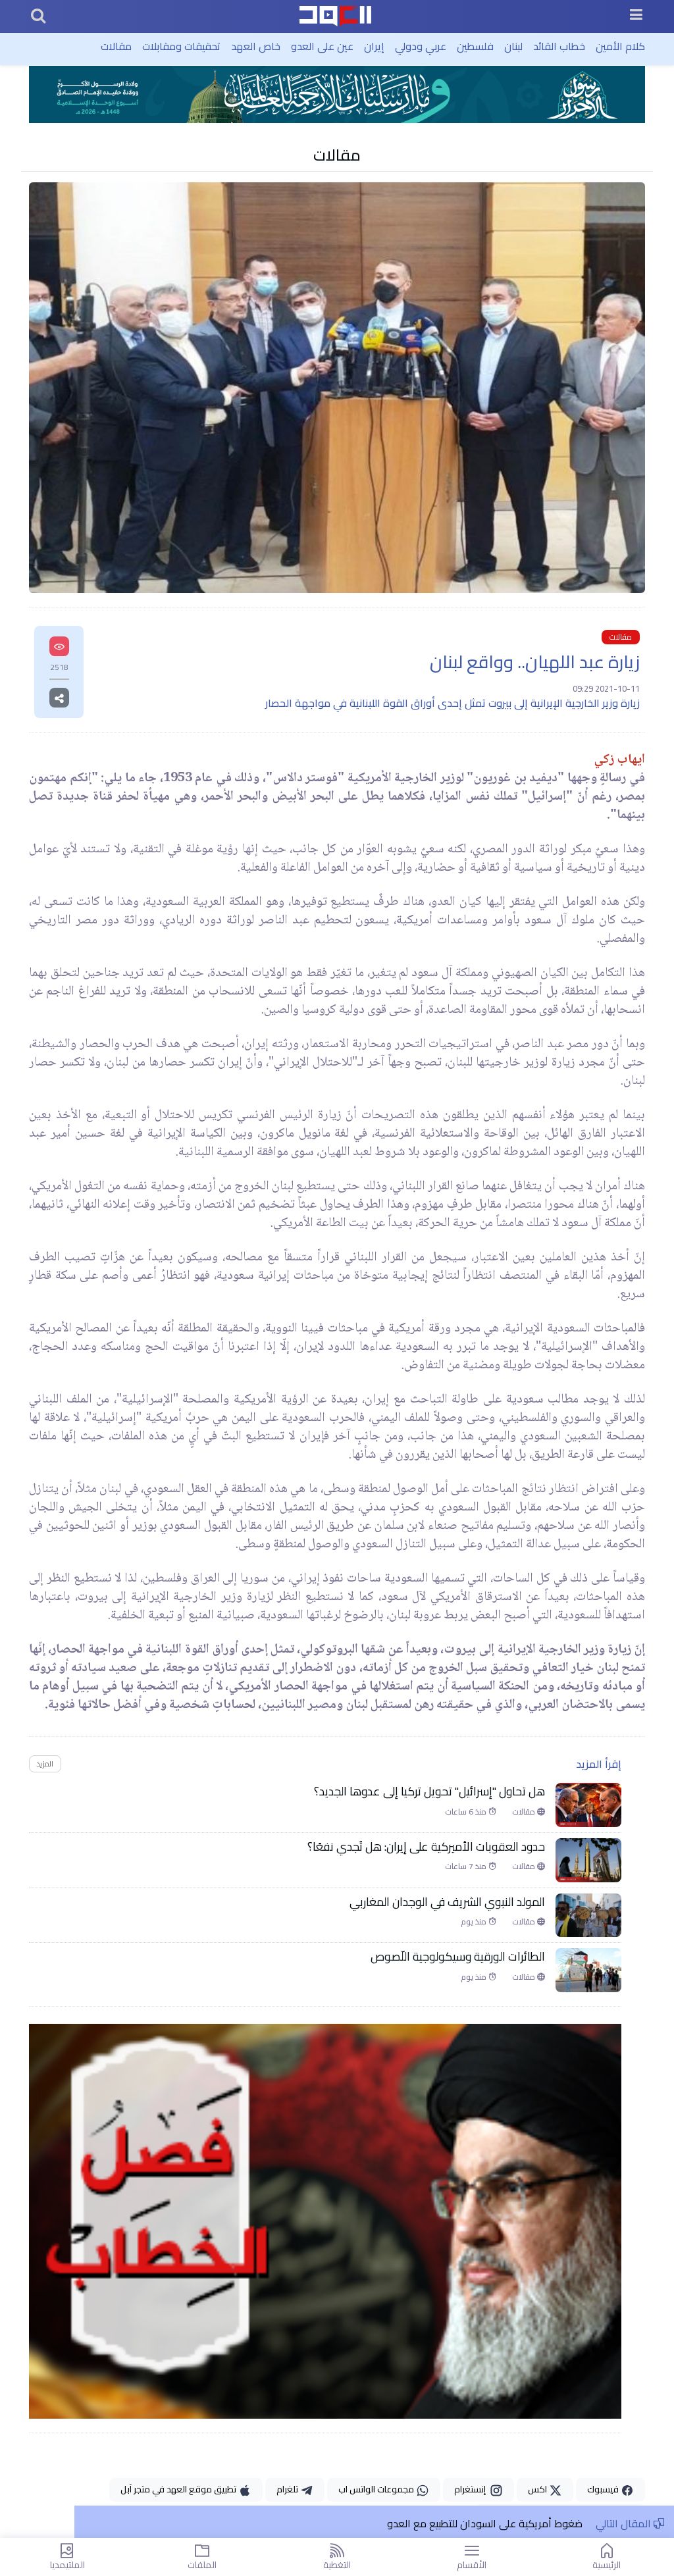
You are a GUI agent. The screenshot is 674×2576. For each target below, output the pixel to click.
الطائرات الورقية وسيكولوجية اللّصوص (458, 1957)
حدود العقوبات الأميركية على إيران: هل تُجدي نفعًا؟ (426, 1847)
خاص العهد (256, 46)
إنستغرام (472, 2489)
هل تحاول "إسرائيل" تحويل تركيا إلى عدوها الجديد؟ (429, 1791)
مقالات (116, 46)
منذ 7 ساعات (467, 1867)
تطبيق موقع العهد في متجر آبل (179, 2489)
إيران (374, 46)
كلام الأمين (620, 46)
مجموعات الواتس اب (377, 2489)
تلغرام (288, 2489)
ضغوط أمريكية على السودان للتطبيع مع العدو (485, 2523)
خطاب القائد (559, 46)
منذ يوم (475, 1922)
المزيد (45, 1764)
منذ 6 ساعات (467, 1812)
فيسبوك (604, 2489)
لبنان (513, 46)
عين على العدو (322, 46)
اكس (538, 2489)
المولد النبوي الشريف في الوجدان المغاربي (447, 1902)
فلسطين (475, 46)
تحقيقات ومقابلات (181, 46)
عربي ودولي (421, 46)
